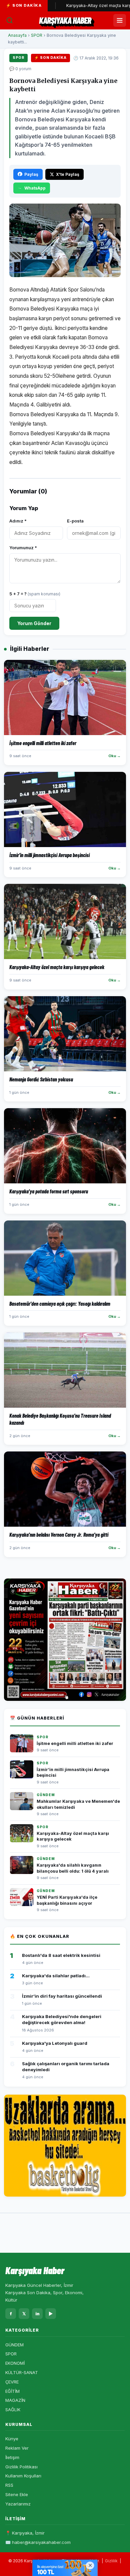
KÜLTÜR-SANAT (22, 2372)
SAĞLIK (13, 2410)
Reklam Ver (17, 2448)
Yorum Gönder (34, 623)
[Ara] (10, 20)
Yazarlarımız (18, 2504)
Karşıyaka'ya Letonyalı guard (55, 2043)
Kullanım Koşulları (23, 2476)
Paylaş (31, 174)
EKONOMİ (15, 2363)
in (37, 2314)
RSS (9, 2485)
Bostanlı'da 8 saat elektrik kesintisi (61, 1955)
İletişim (12, 2457)
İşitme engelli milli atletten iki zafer (75, 1743)
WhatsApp (35, 188)
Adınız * (18, 521)
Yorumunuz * (23, 548)
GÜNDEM (14, 2345)
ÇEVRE (12, 2382)
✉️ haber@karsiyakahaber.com (38, 2542)
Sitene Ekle (17, 2494)
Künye (12, 2439)
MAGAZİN (15, 2400)
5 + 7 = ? (35, 594)
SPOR (37, 35)
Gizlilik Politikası (21, 2467)
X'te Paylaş (68, 174)
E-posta (75, 521)
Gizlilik (111, 2561)
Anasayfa (17, 35)
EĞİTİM (12, 2391)
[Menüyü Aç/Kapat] (120, 20)
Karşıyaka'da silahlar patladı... (56, 1976)
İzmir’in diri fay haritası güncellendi (62, 1996)
